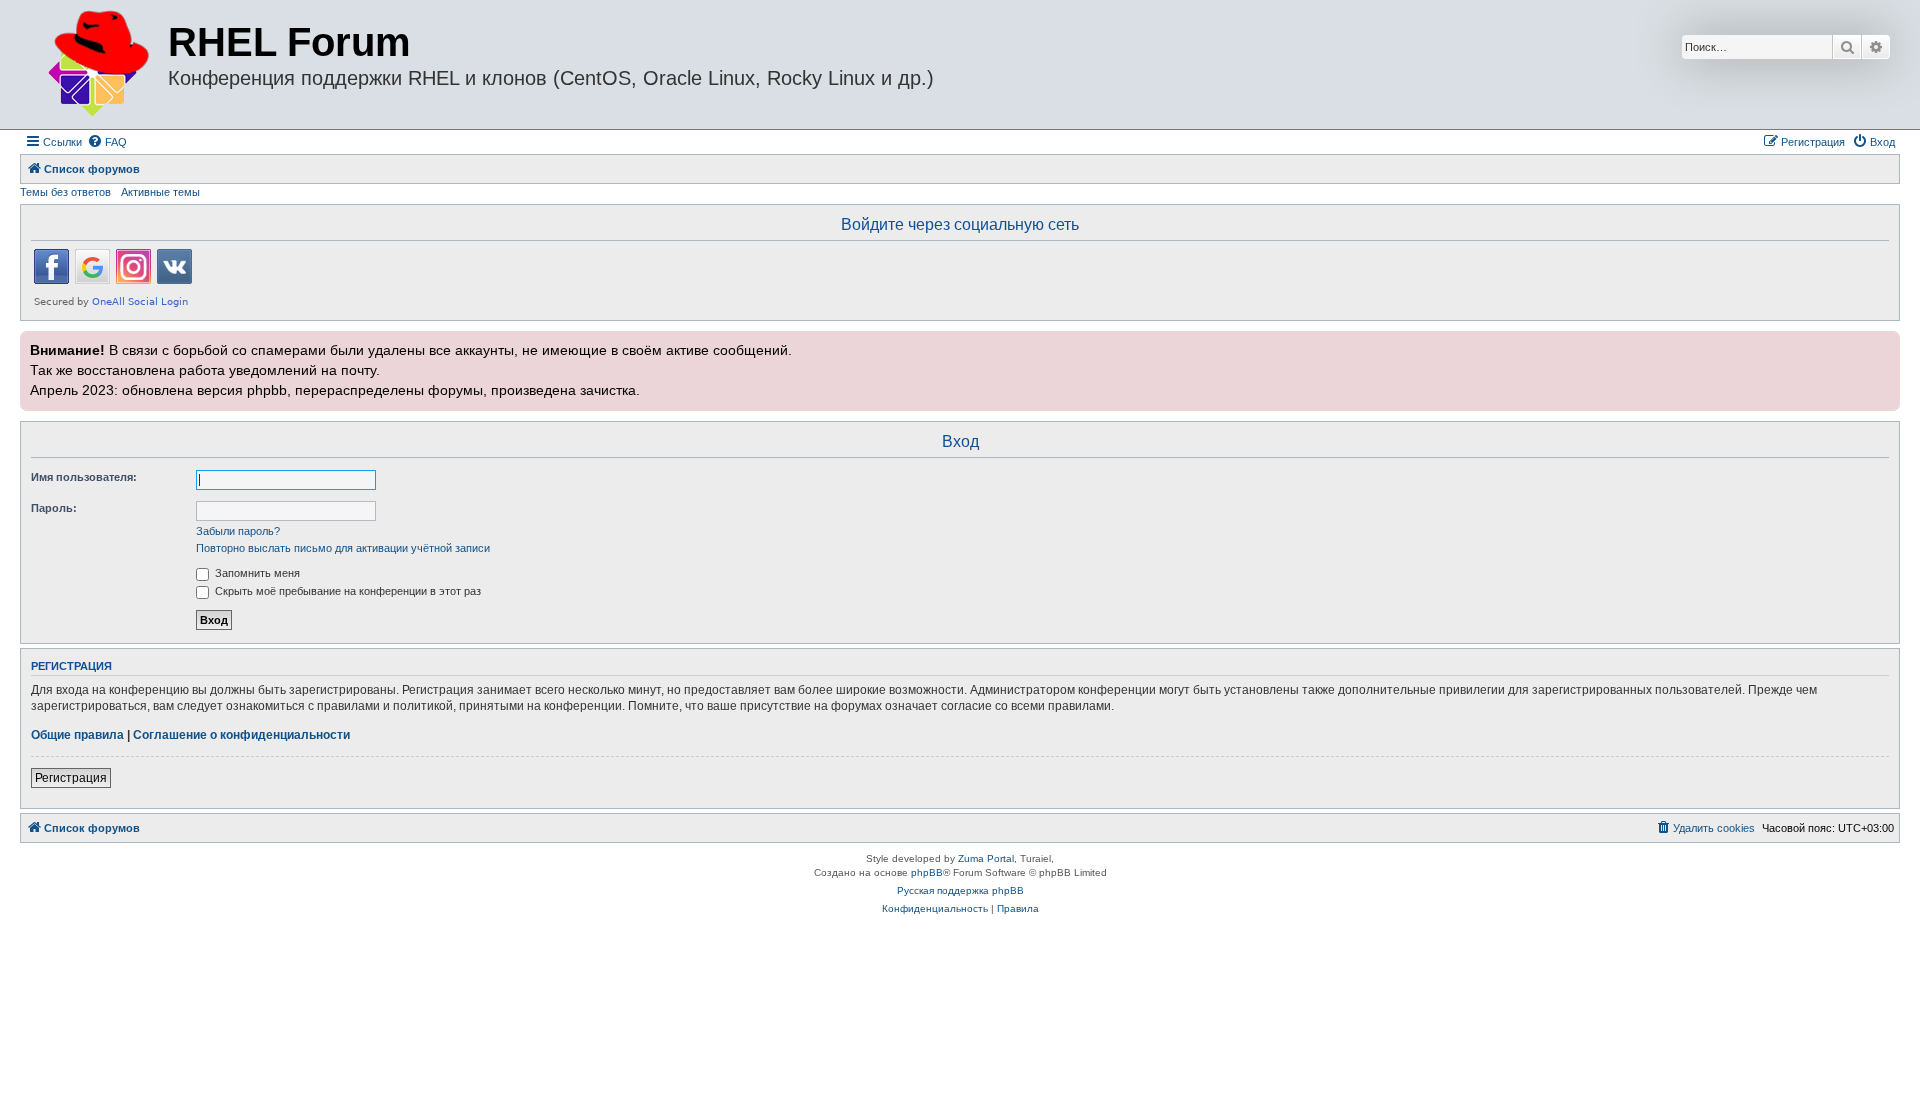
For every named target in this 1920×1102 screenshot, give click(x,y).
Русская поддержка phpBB (960, 890)
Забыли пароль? (238, 531)
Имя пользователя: (84, 477)
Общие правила (77, 735)
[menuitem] (107, 142)
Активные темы (160, 192)
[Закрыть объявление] (1883, 344)
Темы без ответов (65, 192)
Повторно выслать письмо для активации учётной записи (343, 548)
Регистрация (71, 778)
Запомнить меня (256, 573)
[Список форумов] (96, 64)
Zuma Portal (986, 858)
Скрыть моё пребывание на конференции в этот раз (346, 591)
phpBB (927, 872)
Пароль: (54, 508)
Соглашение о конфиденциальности (241, 735)
